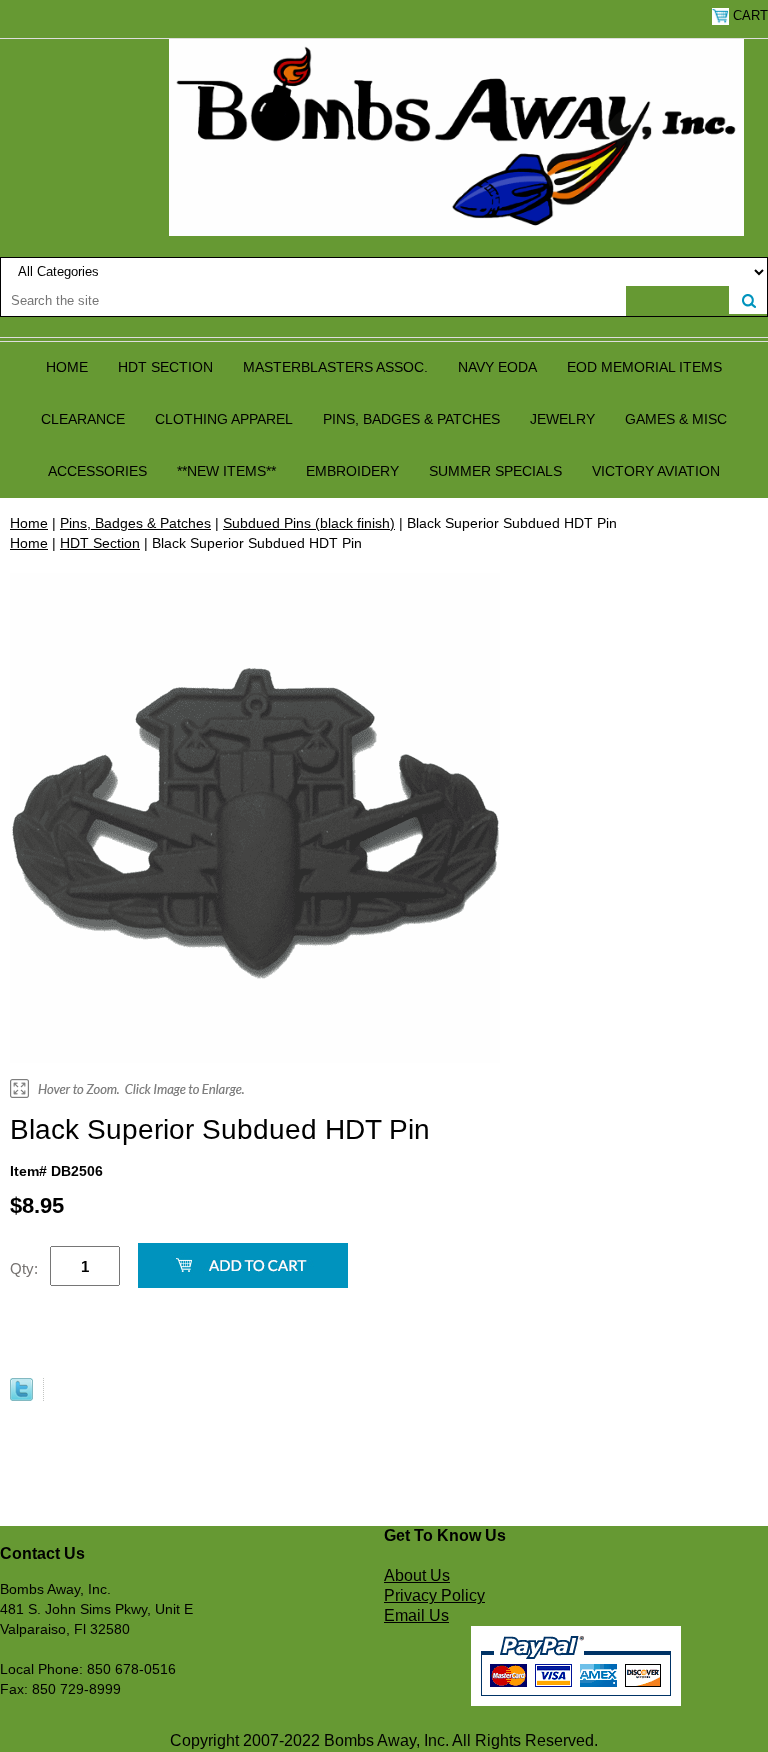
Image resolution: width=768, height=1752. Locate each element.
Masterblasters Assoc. (335, 367)
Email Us (416, 1615)
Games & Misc (676, 419)
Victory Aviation (656, 471)
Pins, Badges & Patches (411, 419)
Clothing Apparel (224, 419)
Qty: (24, 1268)
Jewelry (562, 419)
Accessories (97, 471)
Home (67, 367)
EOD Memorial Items (644, 367)
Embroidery (352, 471)
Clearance (83, 419)
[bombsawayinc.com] (456, 136)
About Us (417, 1575)
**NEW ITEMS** (226, 471)
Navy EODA (497, 367)
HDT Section (165, 367)
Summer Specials (495, 471)
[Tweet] (21, 1396)
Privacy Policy (434, 1595)
